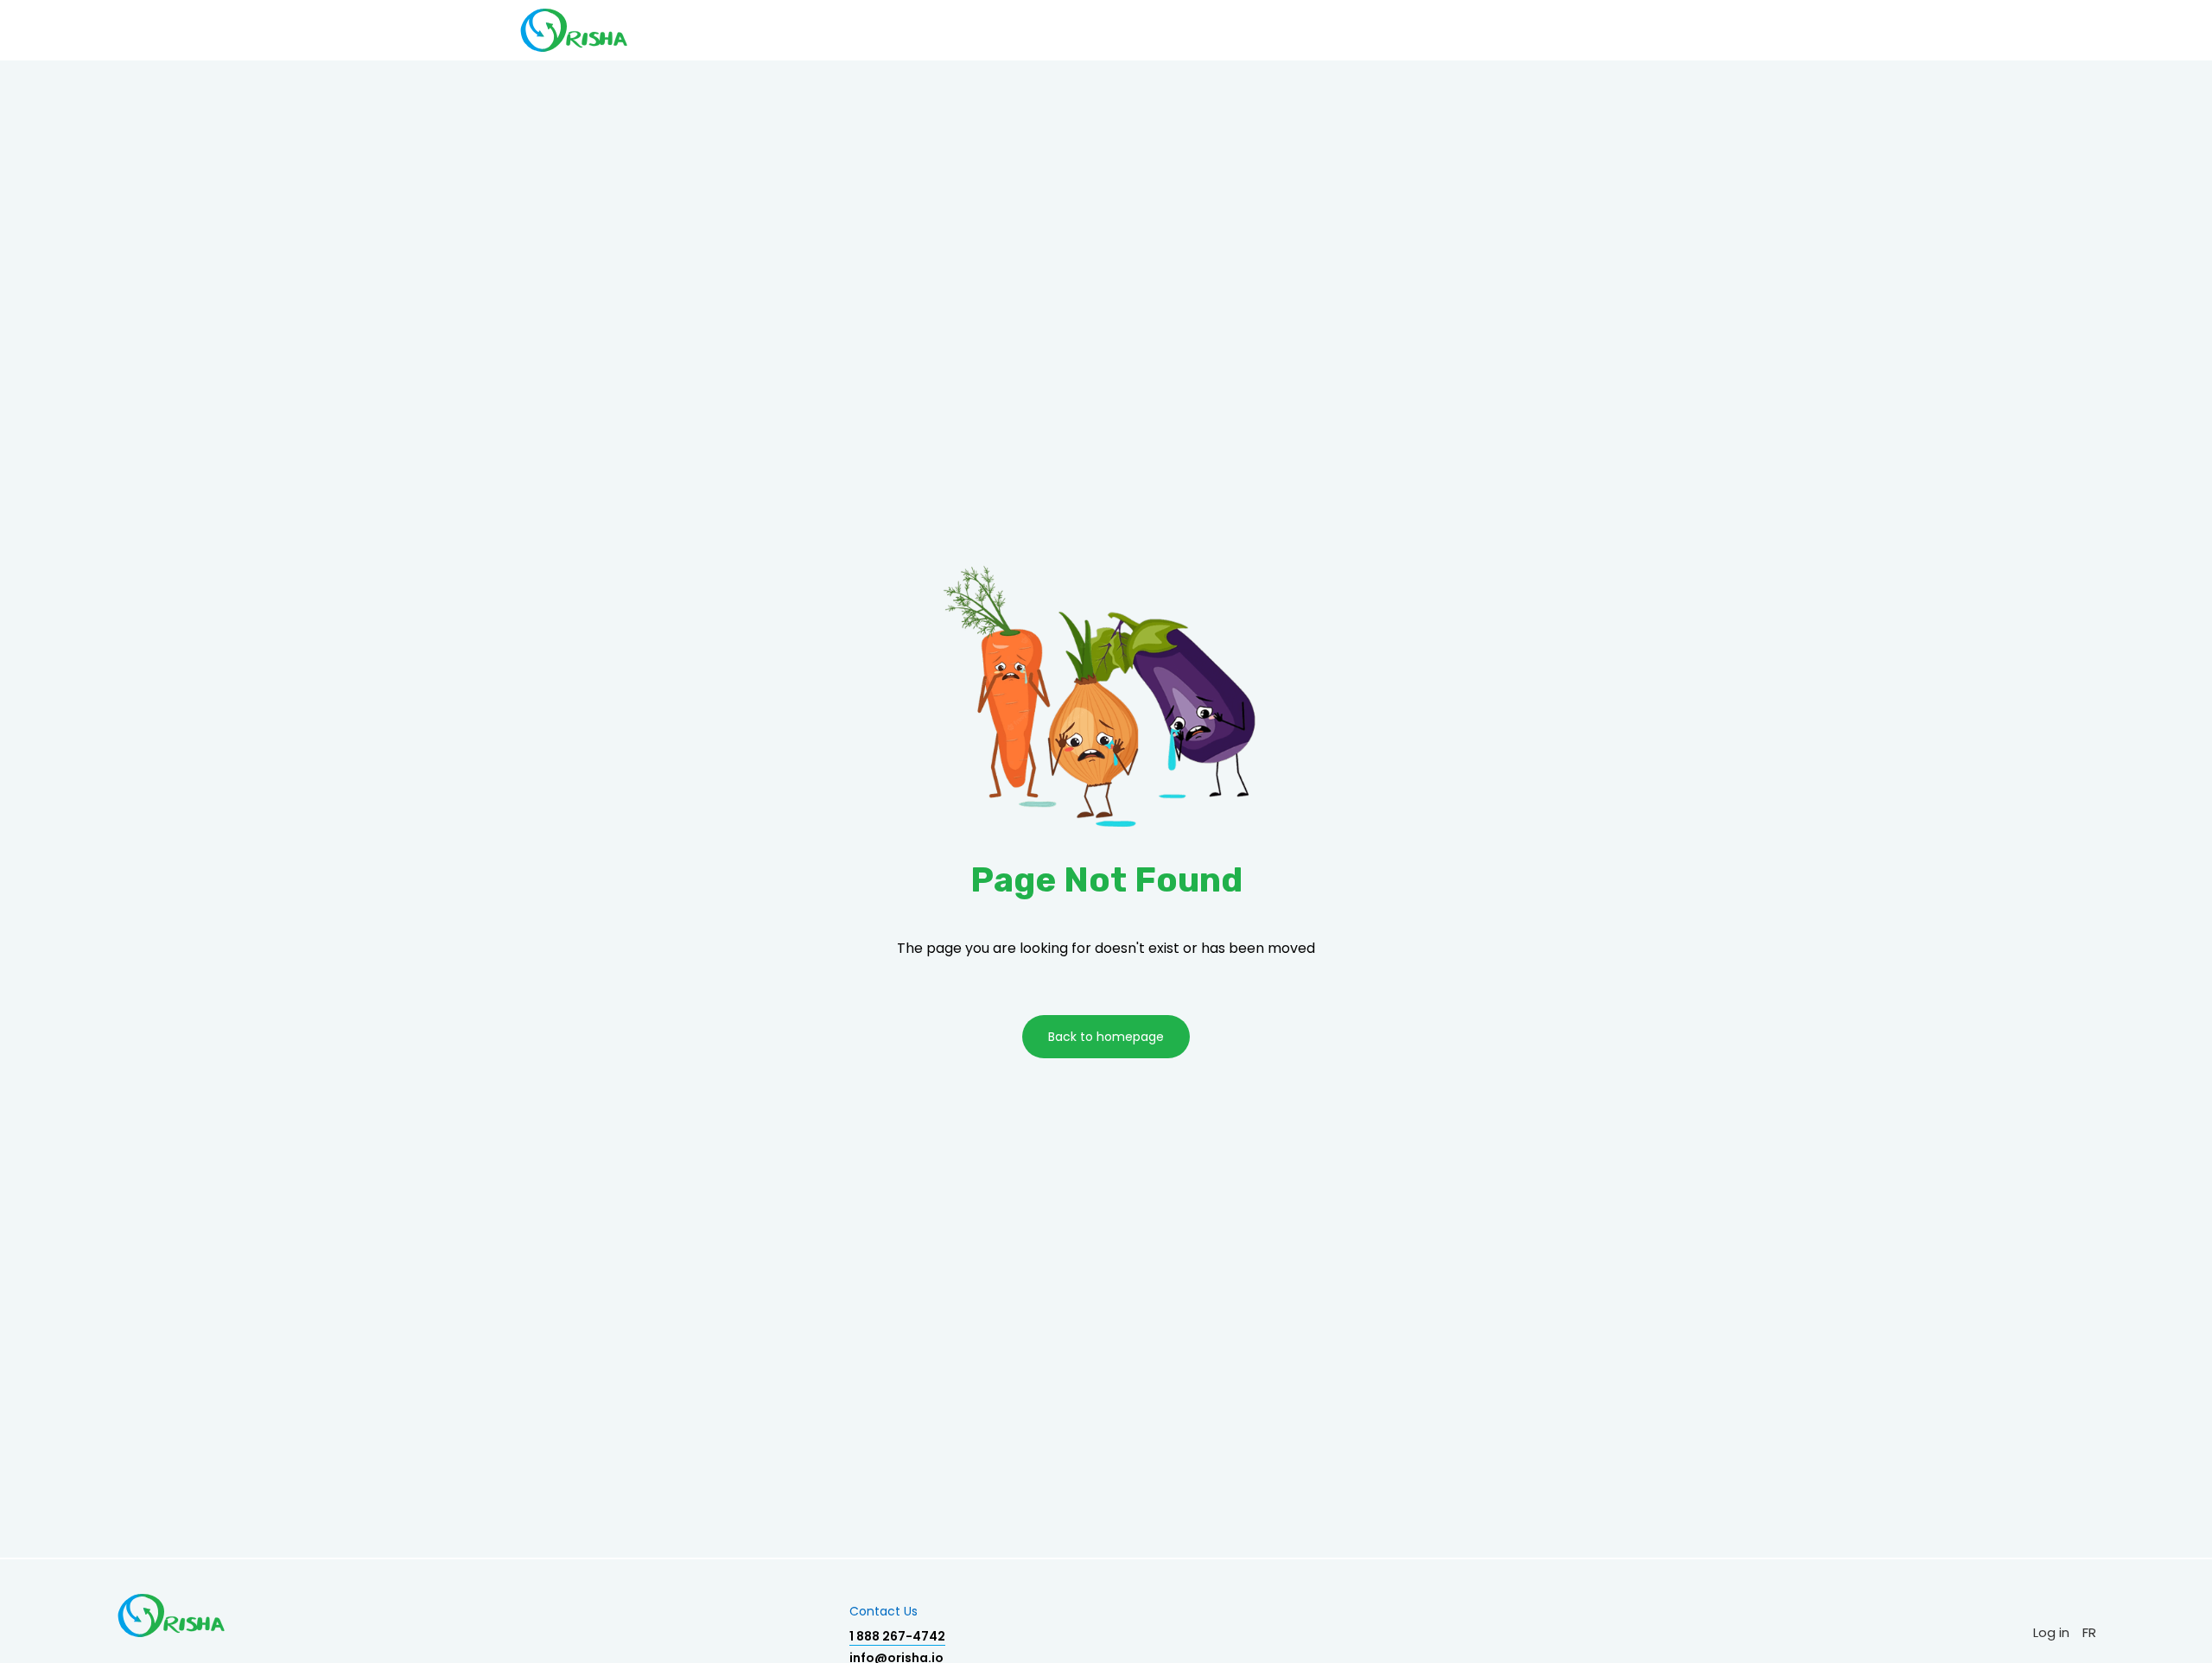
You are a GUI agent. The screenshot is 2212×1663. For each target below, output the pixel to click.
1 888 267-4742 (897, 1636)
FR (2089, 1632)
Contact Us (884, 1611)
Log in (2051, 1632)
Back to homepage (1106, 1037)
